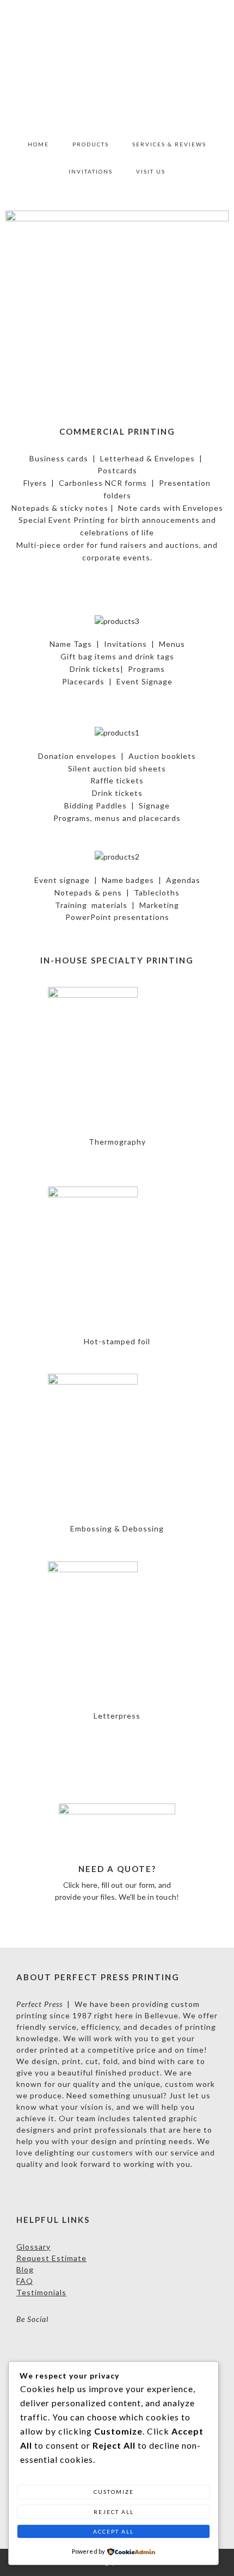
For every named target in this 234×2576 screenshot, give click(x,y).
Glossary (33, 2247)
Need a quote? (117, 1869)
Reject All (114, 2512)
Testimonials (41, 2292)
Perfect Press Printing (117, 65)
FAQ (25, 2281)
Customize (114, 2492)
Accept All (113, 2531)
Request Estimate (51, 2258)
